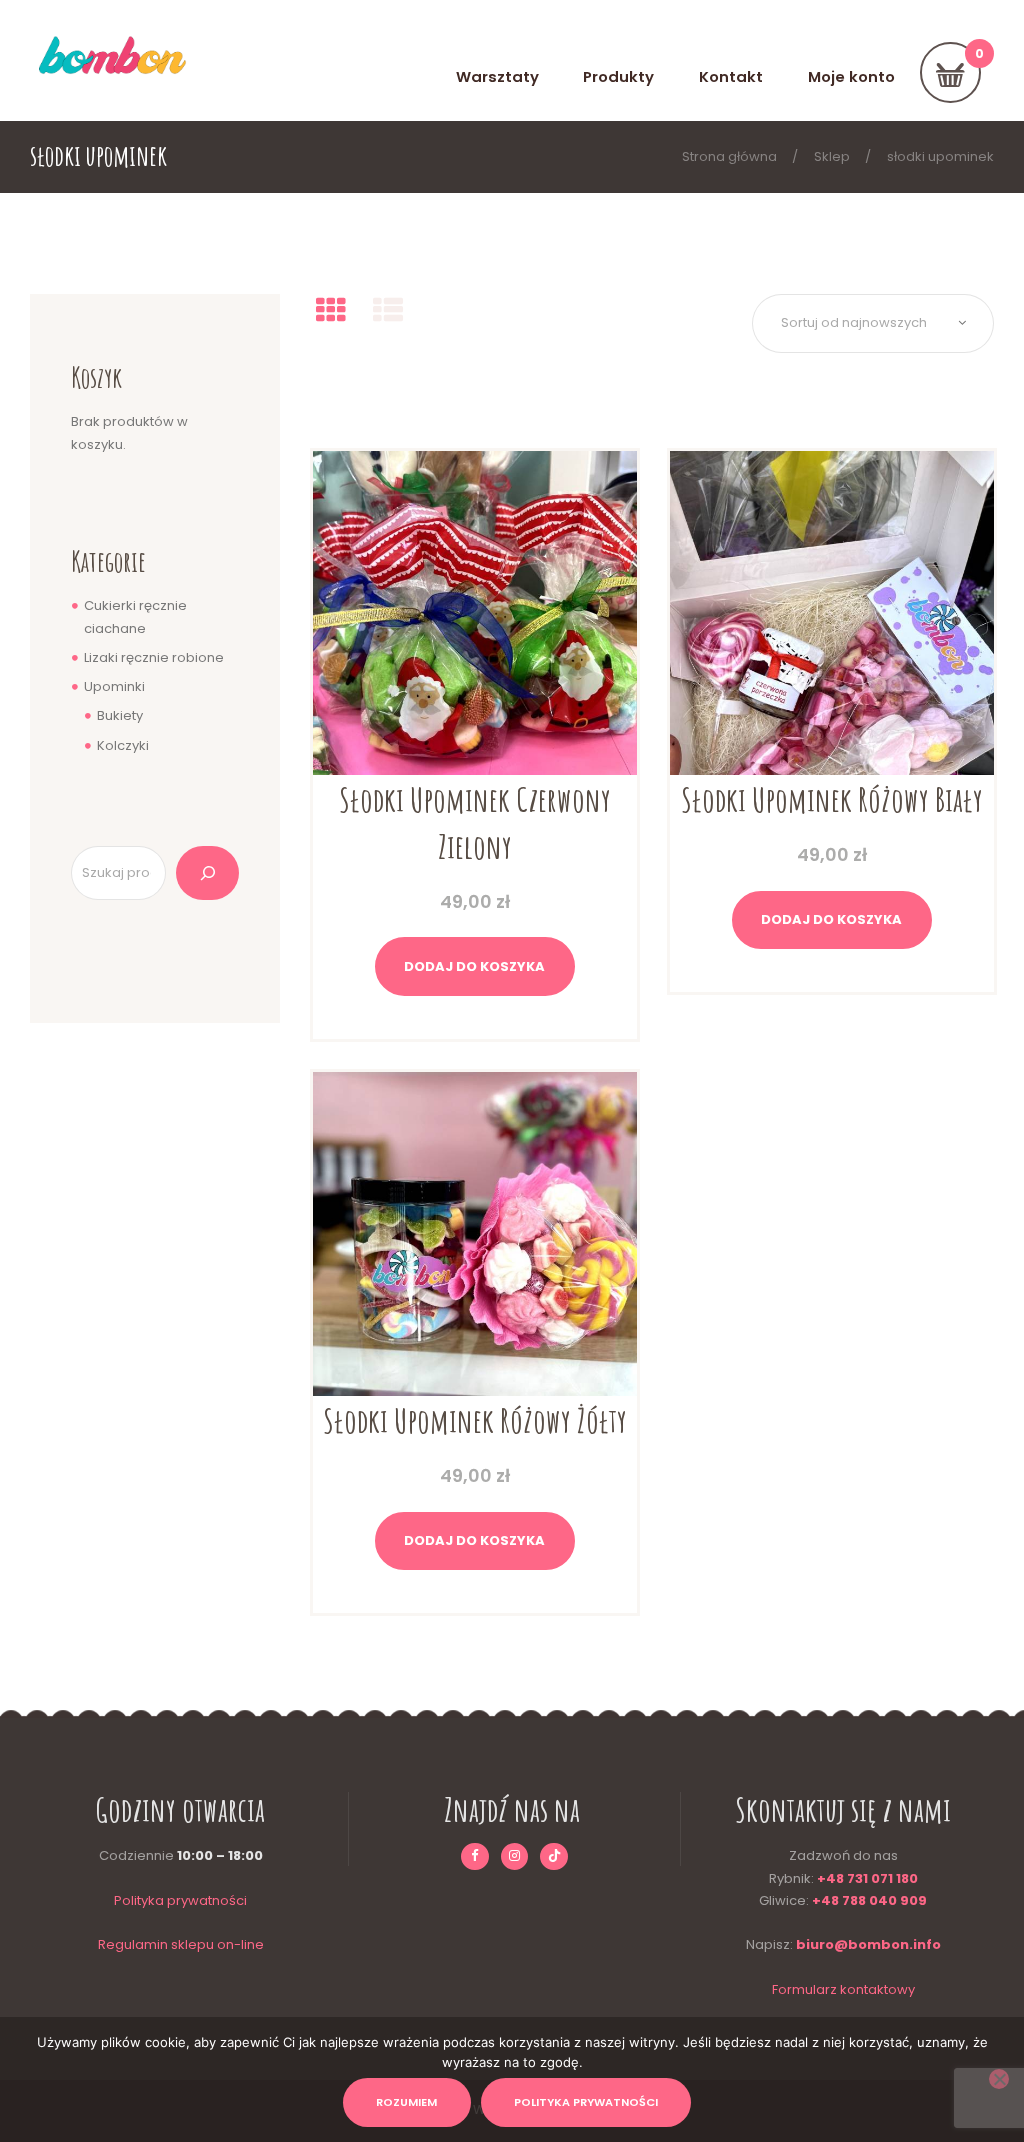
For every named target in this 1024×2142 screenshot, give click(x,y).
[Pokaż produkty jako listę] (388, 310)
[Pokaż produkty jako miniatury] (331, 310)
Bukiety (120, 715)
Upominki (114, 686)
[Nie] (999, 2079)
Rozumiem (406, 2102)
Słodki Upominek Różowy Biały (832, 799)
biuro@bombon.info (868, 1944)
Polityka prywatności (180, 1900)
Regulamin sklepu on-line (181, 1944)
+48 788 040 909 (869, 1900)
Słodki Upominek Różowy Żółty (475, 1420)
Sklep (832, 156)
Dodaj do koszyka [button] (474, 966)
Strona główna (729, 156)
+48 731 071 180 (867, 1878)
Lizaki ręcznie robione (154, 657)
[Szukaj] (207, 873)
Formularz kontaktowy (843, 1989)
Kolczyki (123, 745)
